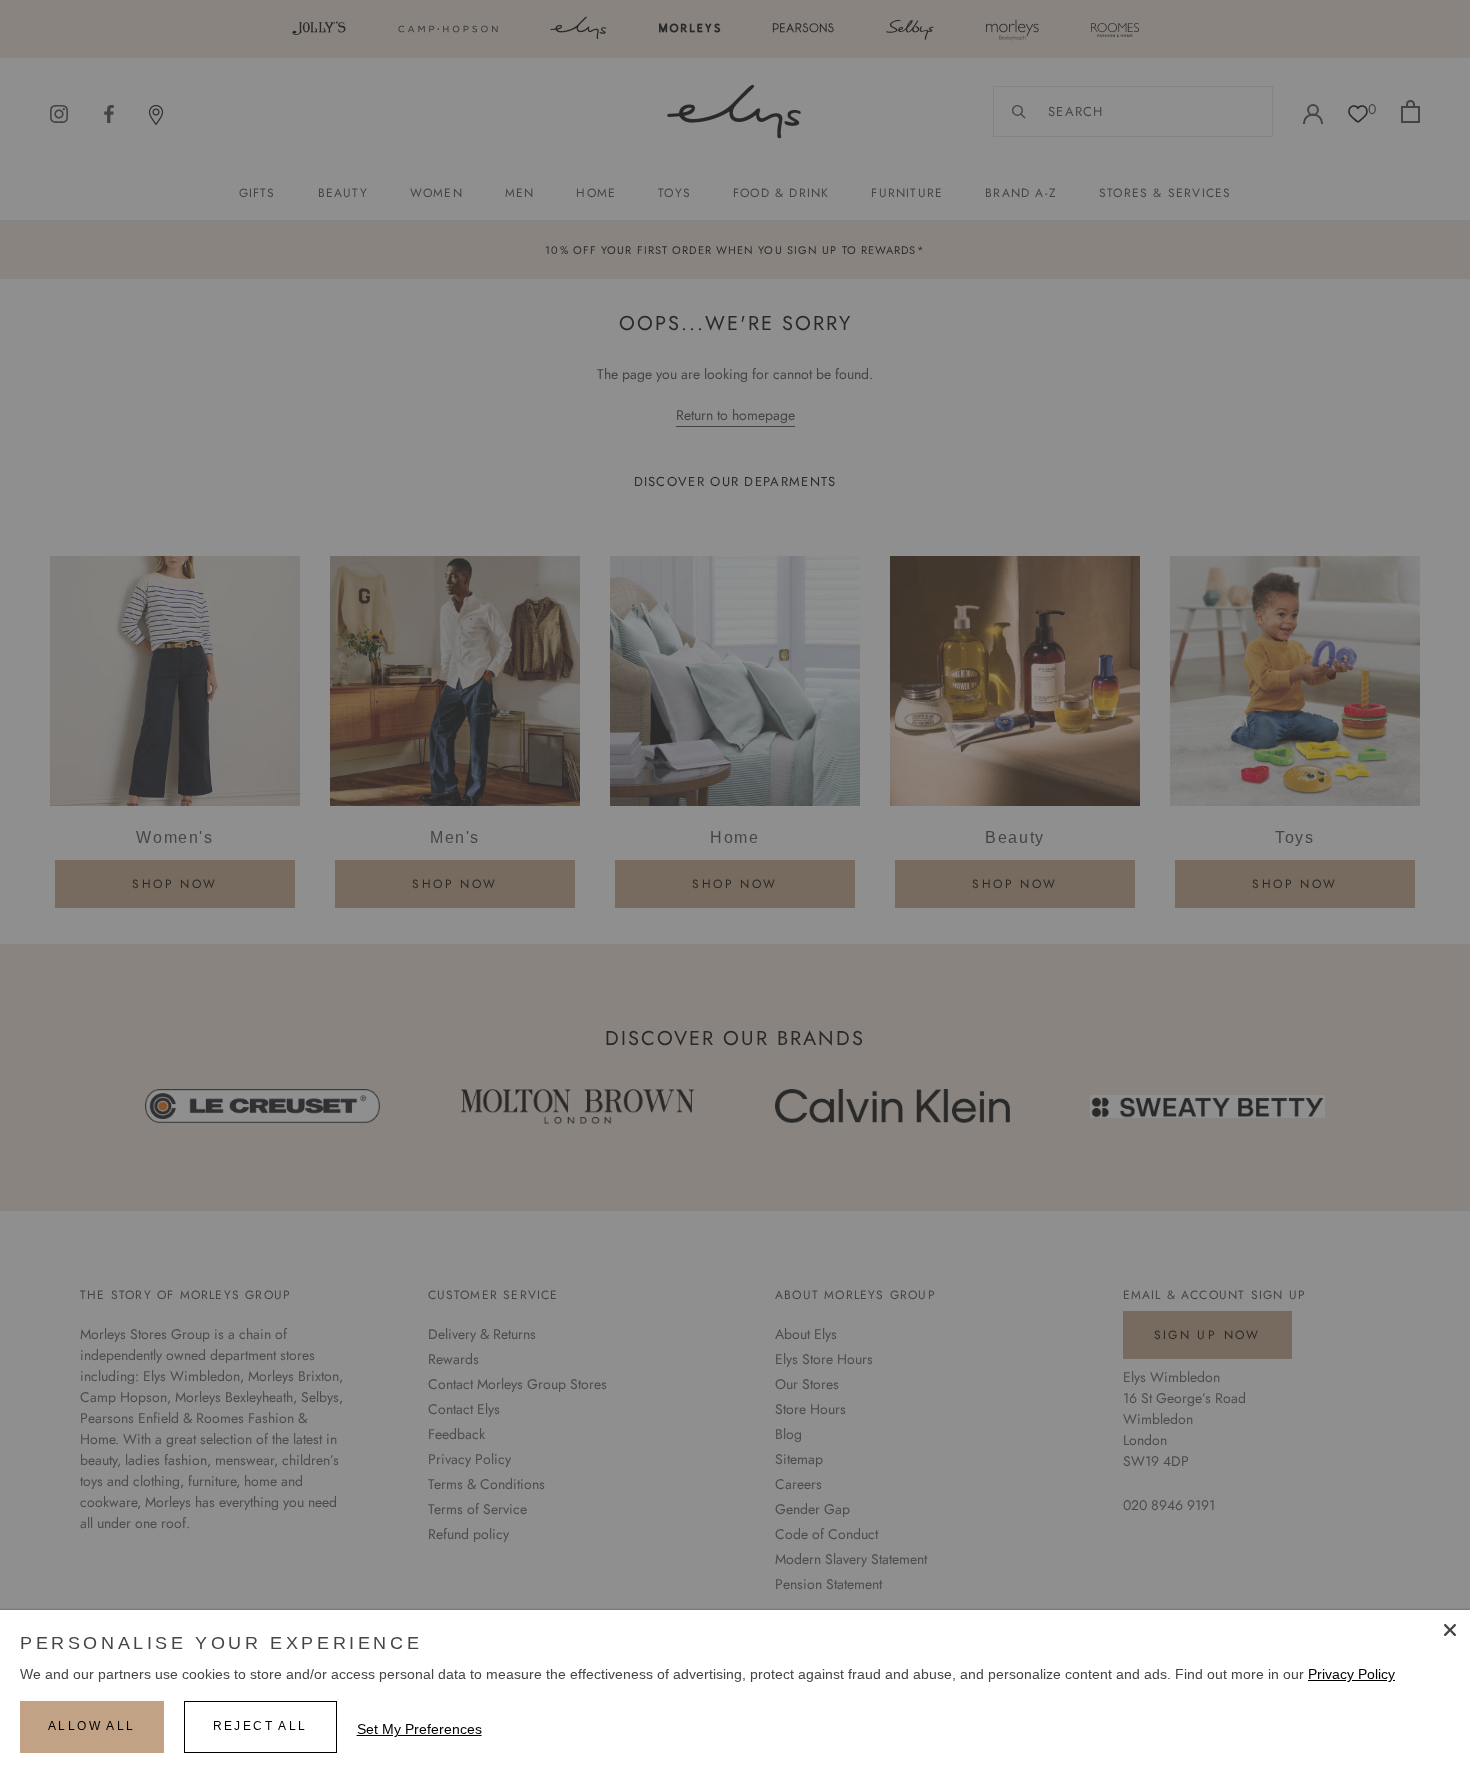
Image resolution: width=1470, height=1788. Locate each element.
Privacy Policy (1351, 1674)
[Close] (1450, 1630)
